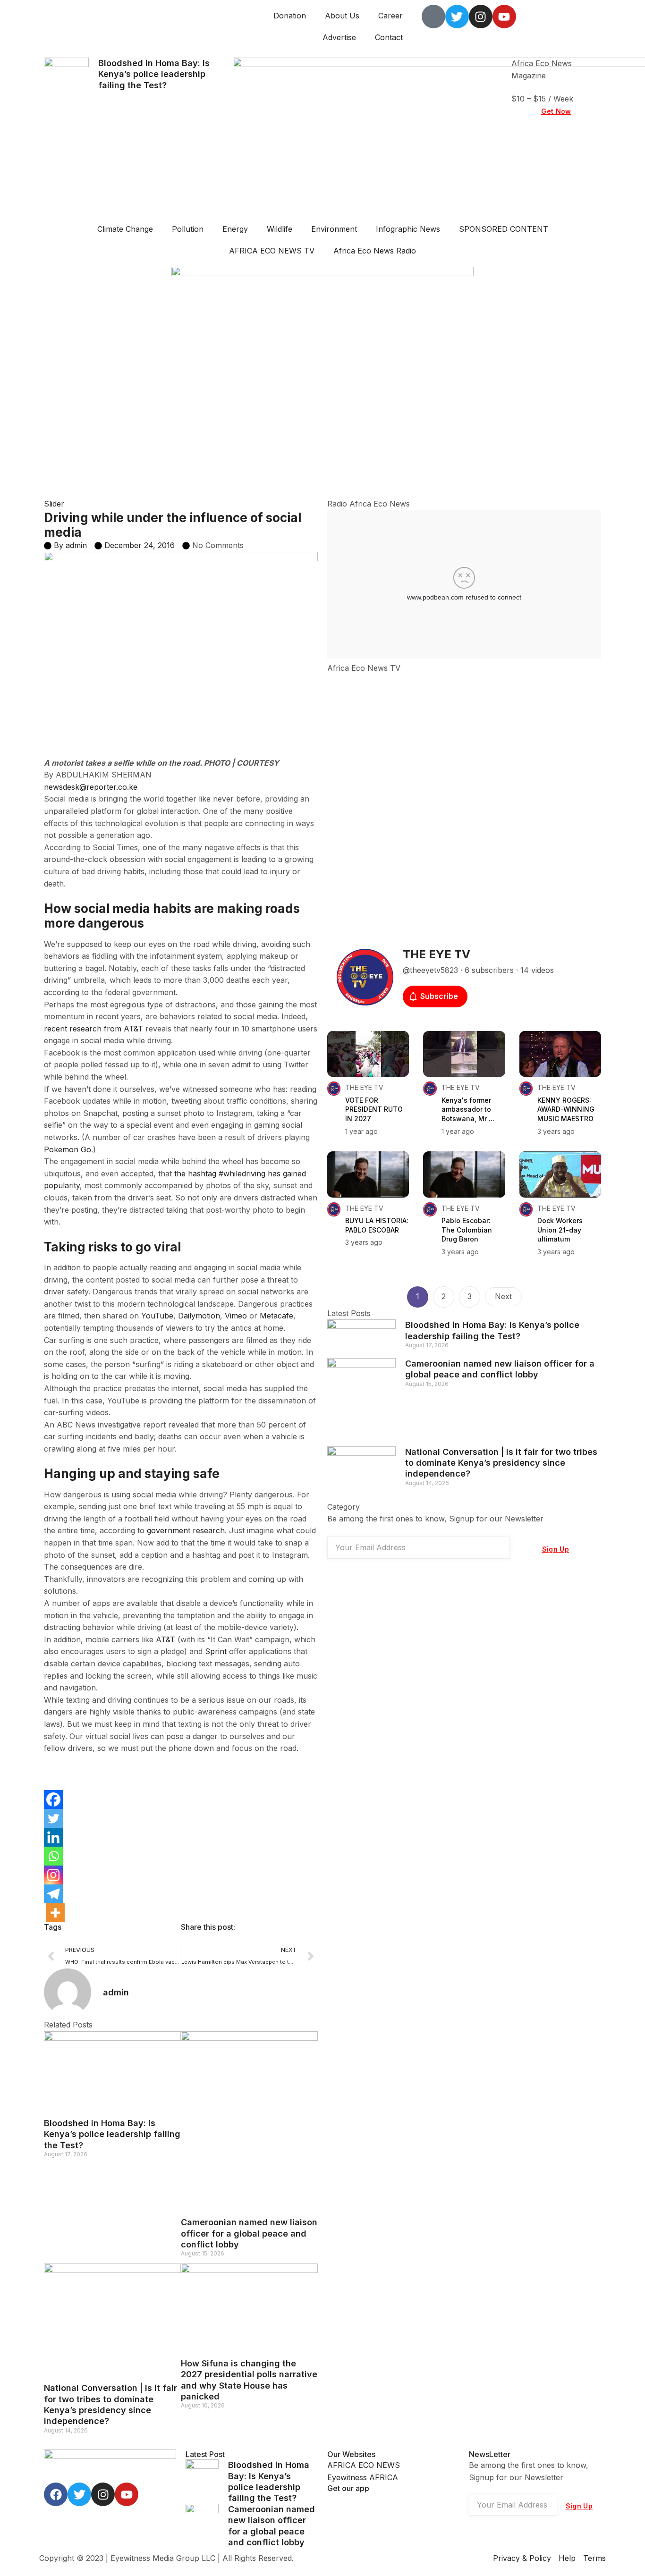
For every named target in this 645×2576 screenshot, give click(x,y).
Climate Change (125, 229)
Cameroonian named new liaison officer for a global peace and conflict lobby (249, 2233)
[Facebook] (53, 1799)
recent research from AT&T (93, 1029)
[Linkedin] (53, 1837)
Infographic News (408, 229)
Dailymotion (199, 1316)
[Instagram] (53, 1875)
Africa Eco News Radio (375, 251)
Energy (235, 229)
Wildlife (280, 229)
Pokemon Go (68, 1149)
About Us (342, 16)
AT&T (165, 1639)
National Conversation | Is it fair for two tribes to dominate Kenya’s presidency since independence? (501, 1463)
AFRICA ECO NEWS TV (272, 251)
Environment (334, 229)
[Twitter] (53, 1818)
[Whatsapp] (53, 1856)
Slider (54, 504)
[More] (55, 1913)
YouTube (157, 1316)
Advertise (339, 37)
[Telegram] (53, 1894)
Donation (290, 16)
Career (390, 16)
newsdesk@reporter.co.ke (91, 787)
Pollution (188, 229)
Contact (389, 37)
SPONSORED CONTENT (504, 229)
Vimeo (236, 1316)
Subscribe (439, 996)
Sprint (216, 1651)
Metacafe (276, 1316)
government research (186, 1530)
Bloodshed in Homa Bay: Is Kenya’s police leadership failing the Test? (154, 74)
